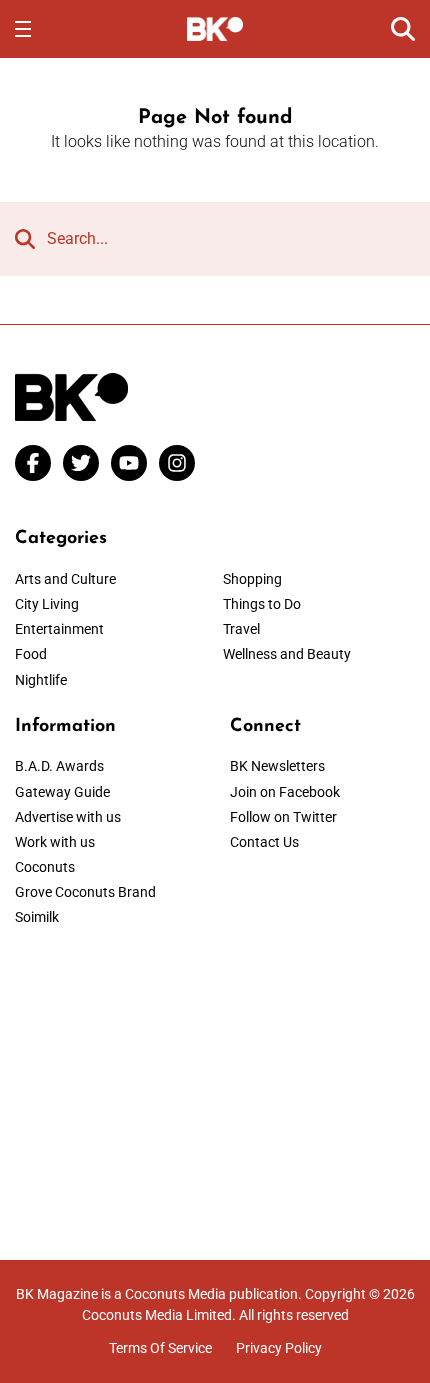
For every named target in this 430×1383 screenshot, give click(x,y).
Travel (241, 629)
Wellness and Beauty (287, 654)
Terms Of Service (160, 1348)
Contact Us (264, 842)
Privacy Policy (279, 1348)
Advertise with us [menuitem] (68, 817)
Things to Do (262, 604)
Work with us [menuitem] (55, 842)
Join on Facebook (285, 792)
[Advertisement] (215, 1080)
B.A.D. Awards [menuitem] (59, 766)
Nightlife (41, 680)
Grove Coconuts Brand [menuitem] (85, 892)
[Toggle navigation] (23, 29)
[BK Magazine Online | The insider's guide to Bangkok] (215, 28)
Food (31, 654)
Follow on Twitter (283, 817)
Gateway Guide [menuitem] (62, 792)
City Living (47, 604)
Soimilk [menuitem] (37, 917)
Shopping (252, 579)
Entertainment (59, 629)
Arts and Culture (65, 579)
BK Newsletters (277, 766)
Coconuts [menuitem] (45, 867)
